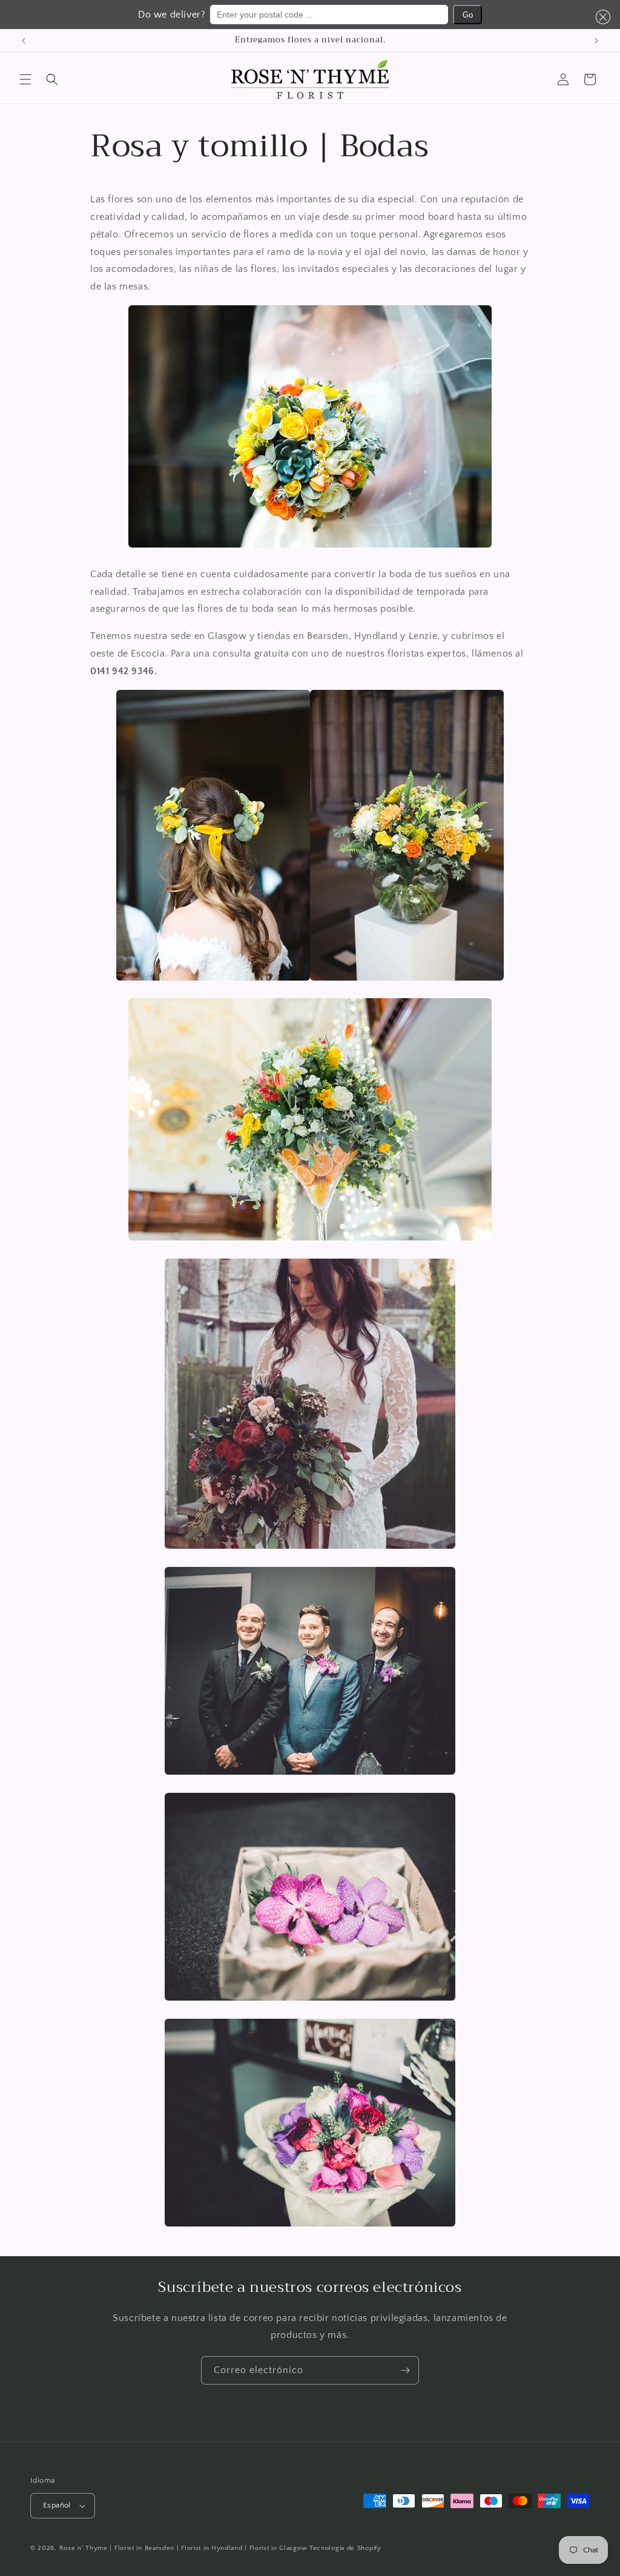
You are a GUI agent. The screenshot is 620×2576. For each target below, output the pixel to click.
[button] (601, 17)
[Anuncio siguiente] (596, 41)
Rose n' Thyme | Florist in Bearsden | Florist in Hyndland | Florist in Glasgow (183, 2548)
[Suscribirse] (405, 2370)
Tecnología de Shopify (345, 2548)
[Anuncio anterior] (24, 41)
